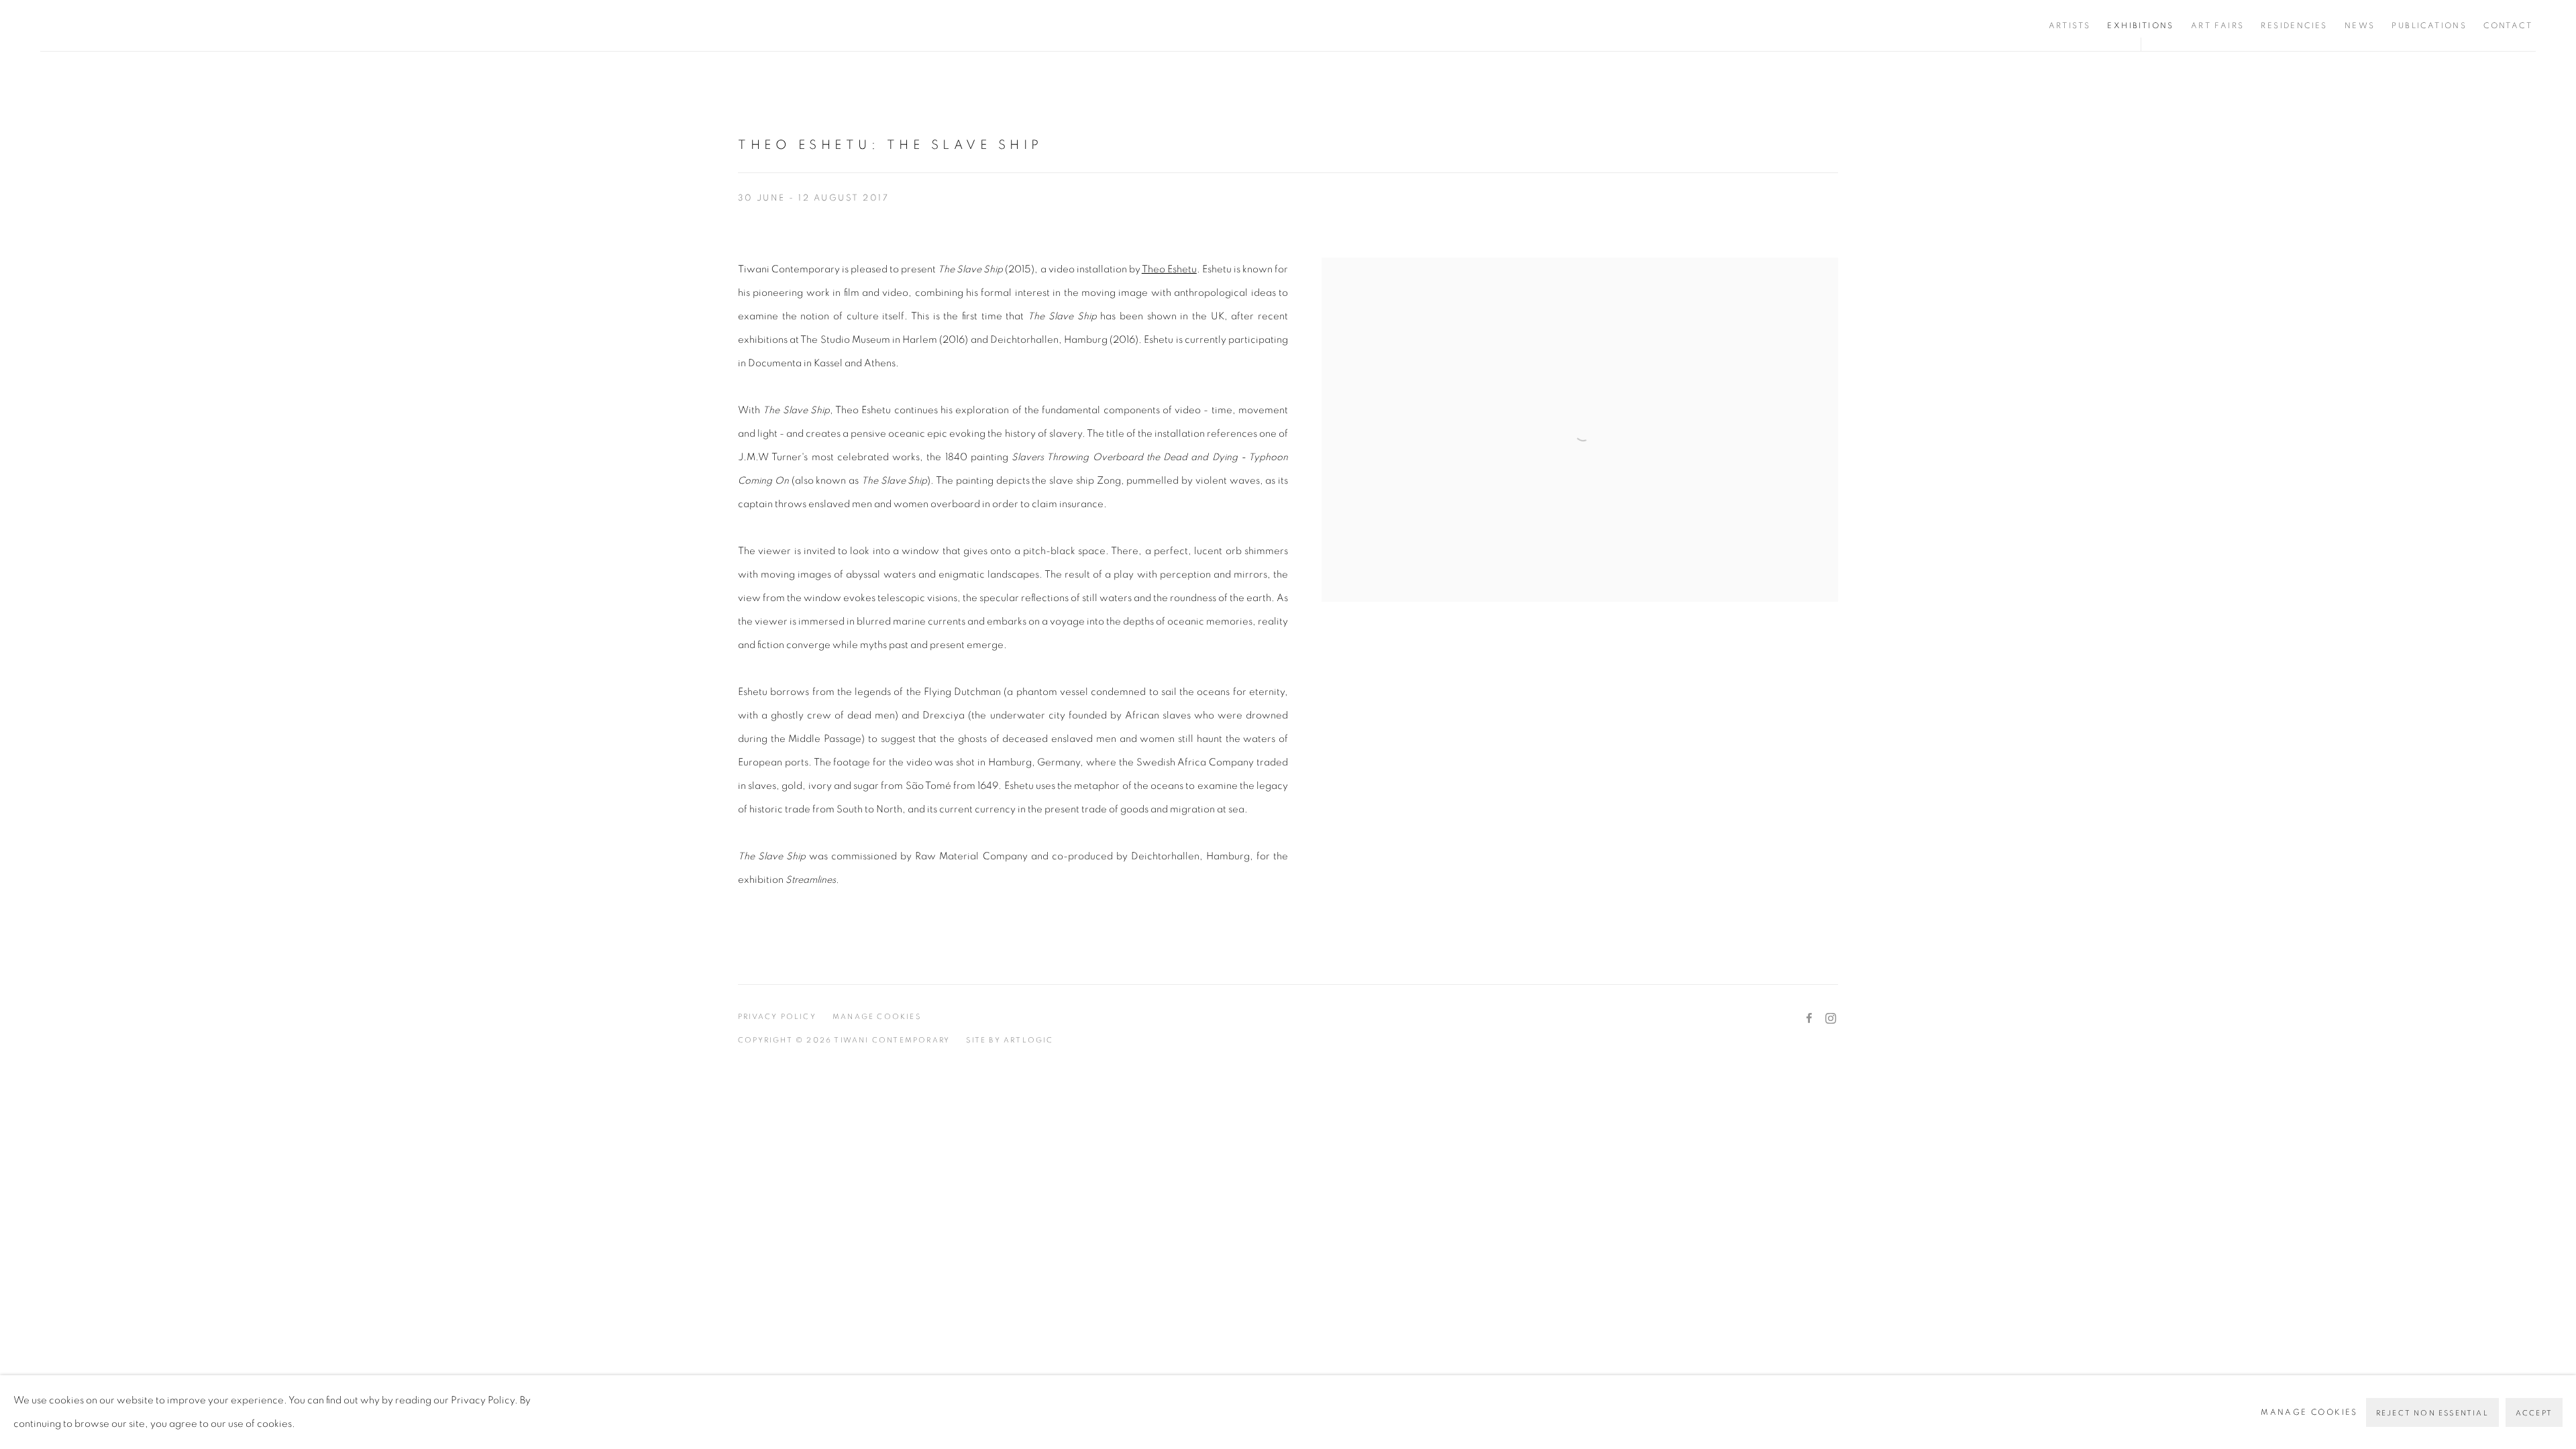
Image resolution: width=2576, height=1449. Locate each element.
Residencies (2294, 25)
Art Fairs (2218, 25)
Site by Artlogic (1010, 1040)
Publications (2429, 25)
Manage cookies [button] (877, 1017)
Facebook (1809, 1019)
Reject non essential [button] (2432, 1413)
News (2360, 25)
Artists (2070, 25)
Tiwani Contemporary (121, 25)
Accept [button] (2534, 1413)
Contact (2508, 25)
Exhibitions (2140, 25)
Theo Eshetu (1169, 269)
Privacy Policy (777, 1017)
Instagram (1831, 1019)
